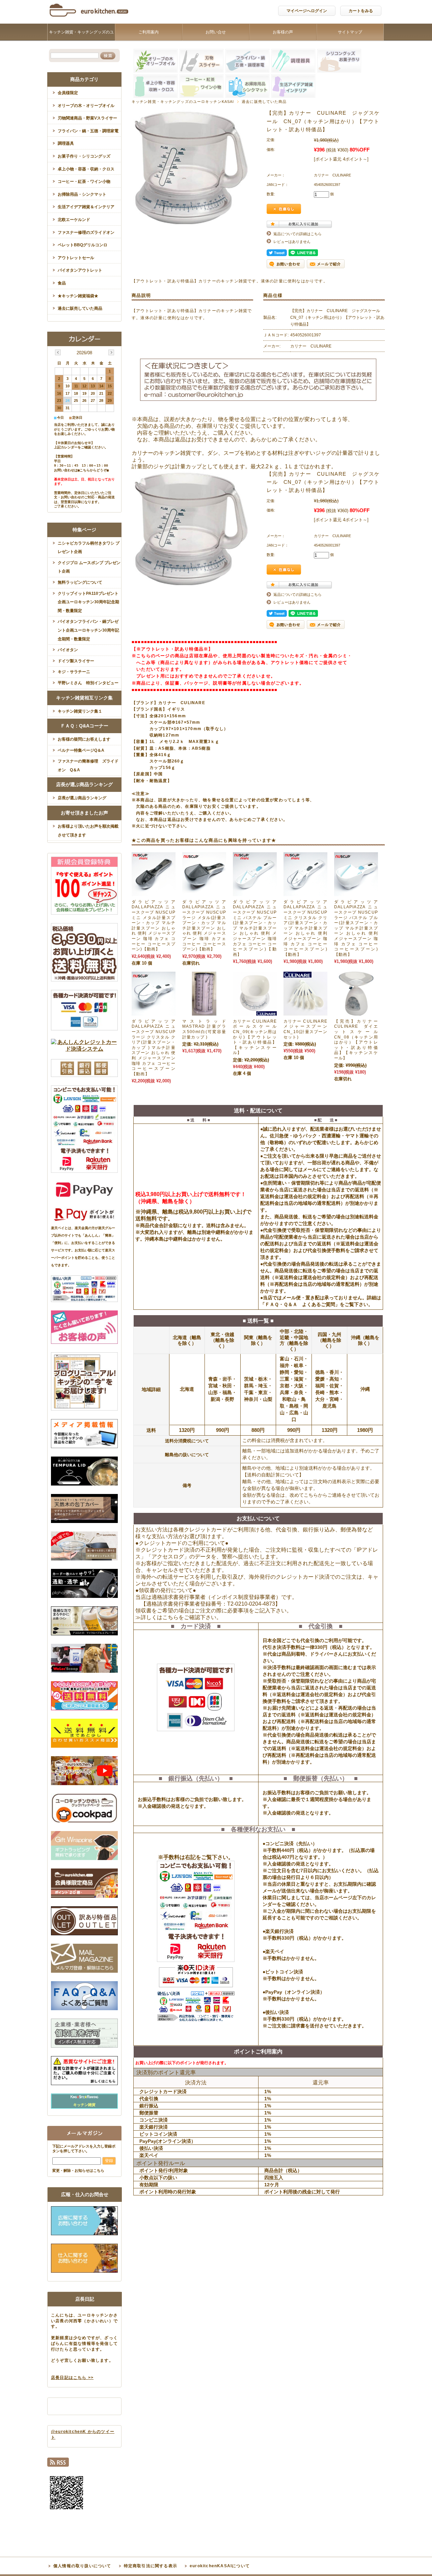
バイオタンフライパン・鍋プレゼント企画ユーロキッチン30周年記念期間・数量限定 (88, 630)
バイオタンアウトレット (80, 270)
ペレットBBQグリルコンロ (83, 245)
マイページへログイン (307, 11)
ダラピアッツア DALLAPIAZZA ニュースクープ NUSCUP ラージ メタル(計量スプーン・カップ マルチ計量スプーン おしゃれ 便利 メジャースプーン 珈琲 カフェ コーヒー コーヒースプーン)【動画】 (204, 925)
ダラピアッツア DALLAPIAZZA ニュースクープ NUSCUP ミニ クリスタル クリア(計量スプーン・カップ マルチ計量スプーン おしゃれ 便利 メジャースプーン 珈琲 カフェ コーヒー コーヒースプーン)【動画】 (305, 928)
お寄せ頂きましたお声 (84, 813)
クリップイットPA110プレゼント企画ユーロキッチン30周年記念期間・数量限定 (88, 602)
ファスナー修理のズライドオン (86, 232)
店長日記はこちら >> (72, 2378)
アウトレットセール (76, 258)
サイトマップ (350, 32)
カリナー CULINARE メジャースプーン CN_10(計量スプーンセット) (305, 1029)
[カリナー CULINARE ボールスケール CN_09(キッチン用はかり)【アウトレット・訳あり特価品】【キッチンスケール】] (255, 1012)
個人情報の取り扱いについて (82, 2566)
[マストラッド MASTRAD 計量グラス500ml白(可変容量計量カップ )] (204, 1012)
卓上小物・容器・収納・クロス (86, 169)
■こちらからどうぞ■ (93, 470)
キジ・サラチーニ (74, 672)
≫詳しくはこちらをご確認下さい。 (179, 1617)
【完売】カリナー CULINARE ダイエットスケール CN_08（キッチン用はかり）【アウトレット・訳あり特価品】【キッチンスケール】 (358, 1040)
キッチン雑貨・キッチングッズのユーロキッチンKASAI (81, 40)
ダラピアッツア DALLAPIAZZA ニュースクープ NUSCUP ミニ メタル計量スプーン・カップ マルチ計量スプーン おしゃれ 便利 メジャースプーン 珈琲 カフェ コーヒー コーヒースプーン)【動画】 (154, 925)
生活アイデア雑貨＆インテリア (86, 207)
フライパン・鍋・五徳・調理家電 (88, 131)
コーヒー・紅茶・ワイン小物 (84, 182)
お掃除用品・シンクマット (82, 194)
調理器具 (66, 143)
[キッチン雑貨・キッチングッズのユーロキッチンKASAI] (89, 18)
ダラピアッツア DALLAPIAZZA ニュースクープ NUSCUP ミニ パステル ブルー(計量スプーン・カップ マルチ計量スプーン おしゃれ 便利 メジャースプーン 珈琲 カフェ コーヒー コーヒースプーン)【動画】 (255, 928)
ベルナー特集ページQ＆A (81, 750)
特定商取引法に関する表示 (151, 2566)
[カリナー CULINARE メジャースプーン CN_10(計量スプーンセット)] (305, 1012)
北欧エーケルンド (74, 220)
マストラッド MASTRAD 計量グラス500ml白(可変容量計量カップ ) (204, 1029)
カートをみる (361, 11)
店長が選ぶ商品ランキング (84, 784)
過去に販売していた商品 (264, 102)
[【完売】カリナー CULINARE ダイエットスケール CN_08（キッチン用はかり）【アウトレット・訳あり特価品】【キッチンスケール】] (356, 1012)
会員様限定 (68, 93)
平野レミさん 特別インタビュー (88, 683)
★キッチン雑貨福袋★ (78, 296)
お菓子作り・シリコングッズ (84, 156)
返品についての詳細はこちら (298, 234)
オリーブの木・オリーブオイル (86, 106)
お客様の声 (283, 32)
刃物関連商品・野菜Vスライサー (87, 118)
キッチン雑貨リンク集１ (80, 711)
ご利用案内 (148, 32)
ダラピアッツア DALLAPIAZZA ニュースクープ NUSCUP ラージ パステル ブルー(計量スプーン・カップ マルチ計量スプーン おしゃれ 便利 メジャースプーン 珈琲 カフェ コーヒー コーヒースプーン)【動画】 (356, 928)
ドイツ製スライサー (76, 661)
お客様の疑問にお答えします (84, 739)
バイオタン (68, 650)
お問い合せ (216, 32)
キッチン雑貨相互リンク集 (84, 698)
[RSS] (58, 2464)
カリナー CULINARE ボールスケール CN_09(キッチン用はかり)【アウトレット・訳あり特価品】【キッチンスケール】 (255, 1037)
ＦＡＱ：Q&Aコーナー (84, 726)
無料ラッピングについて (80, 582)
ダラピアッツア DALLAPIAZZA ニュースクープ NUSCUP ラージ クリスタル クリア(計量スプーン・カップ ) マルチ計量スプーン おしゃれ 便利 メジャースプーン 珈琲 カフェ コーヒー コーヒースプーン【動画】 (154, 1048)
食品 (62, 283)
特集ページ (84, 530)
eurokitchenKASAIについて (220, 2566)
